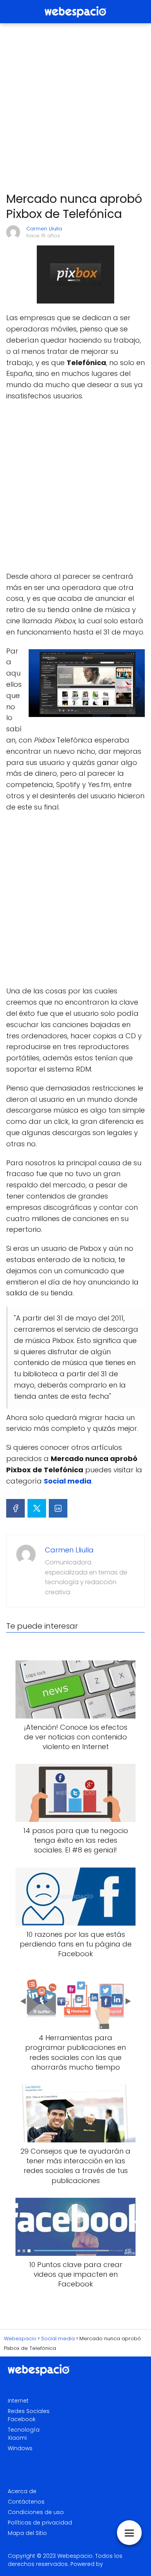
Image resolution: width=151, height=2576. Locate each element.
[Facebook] (15, 1508)
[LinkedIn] (58, 1508)
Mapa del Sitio (27, 2533)
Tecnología (24, 2430)
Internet (18, 2401)
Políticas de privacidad (40, 2523)
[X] (37, 1508)
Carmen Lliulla (44, 229)
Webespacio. (75, 2556)
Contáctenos (26, 2502)
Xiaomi (17, 2438)
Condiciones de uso (36, 2512)
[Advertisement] (75, 108)
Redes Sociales (29, 2411)
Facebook (22, 2419)
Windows (20, 2448)
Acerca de (22, 2491)
